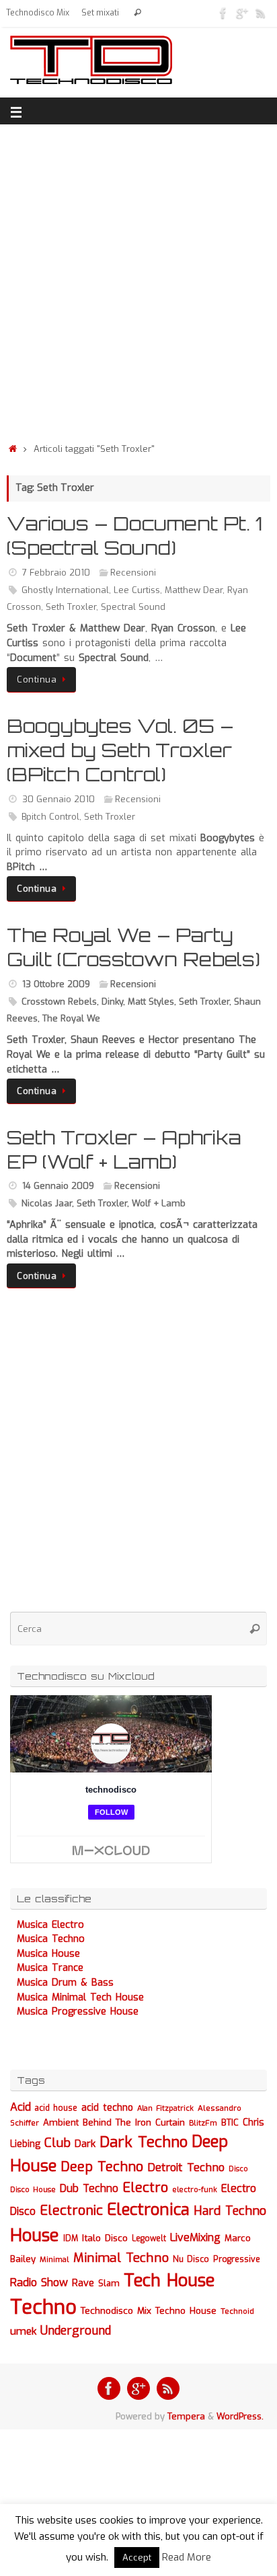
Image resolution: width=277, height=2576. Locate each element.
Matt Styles (151, 1002)
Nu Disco (191, 2259)
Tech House (169, 2280)
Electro (145, 2188)
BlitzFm (203, 2123)
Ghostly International (65, 590)
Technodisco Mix (38, 13)
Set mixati (100, 13)
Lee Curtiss (137, 590)
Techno (43, 2307)
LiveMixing (195, 2237)
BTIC (230, 2122)
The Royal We (71, 1018)
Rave (83, 2283)
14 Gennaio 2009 (58, 1186)
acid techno (107, 2108)
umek (23, 2331)
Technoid (237, 2311)
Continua (37, 679)
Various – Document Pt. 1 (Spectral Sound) (135, 536)
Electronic (71, 2211)
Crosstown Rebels (59, 1002)
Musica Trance (50, 1968)
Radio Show (39, 2282)
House (35, 2235)
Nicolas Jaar (47, 1203)
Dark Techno (144, 2142)
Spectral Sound (133, 607)
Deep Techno (102, 2167)
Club (57, 2143)
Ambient (61, 2122)
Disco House (33, 2190)
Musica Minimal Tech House (80, 1997)
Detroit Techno (186, 2167)
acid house (56, 2108)
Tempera (186, 2416)
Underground (76, 2331)
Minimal (54, 2259)
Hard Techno (230, 2211)
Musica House (48, 1954)
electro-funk (195, 2190)
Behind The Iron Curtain (134, 2122)
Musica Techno (51, 1939)
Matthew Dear (194, 590)
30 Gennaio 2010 (58, 799)
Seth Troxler (71, 607)
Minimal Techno (121, 2258)
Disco (238, 2169)
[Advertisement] (138, 280)
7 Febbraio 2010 (56, 573)
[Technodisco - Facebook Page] (223, 13)
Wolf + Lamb (159, 1203)
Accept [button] (137, 2558)
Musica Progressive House (78, 2012)
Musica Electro (50, 1925)
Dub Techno (89, 2188)
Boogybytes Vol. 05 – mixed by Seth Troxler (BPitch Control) (120, 750)
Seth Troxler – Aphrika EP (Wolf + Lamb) (124, 1149)
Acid (21, 2107)
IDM (71, 2238)
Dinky (112, 1002)
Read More (187, 2557)
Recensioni (133, 573)
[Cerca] (137, 13)
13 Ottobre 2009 (56, 984)
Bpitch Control (50, 817)
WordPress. (240, 2416)
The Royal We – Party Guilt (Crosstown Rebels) (133, 947)
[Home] (13, 449)
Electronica (148, 2210)
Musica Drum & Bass (65, 1983)
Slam (109, 2283)
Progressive (237, 2259)
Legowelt (149, 2238)
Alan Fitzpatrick (165, 2108)
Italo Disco (105, 2238)
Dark (85, 2144)
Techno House (186, 2311)
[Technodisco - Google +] (242, 13)
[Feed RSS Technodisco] (261, 13)
